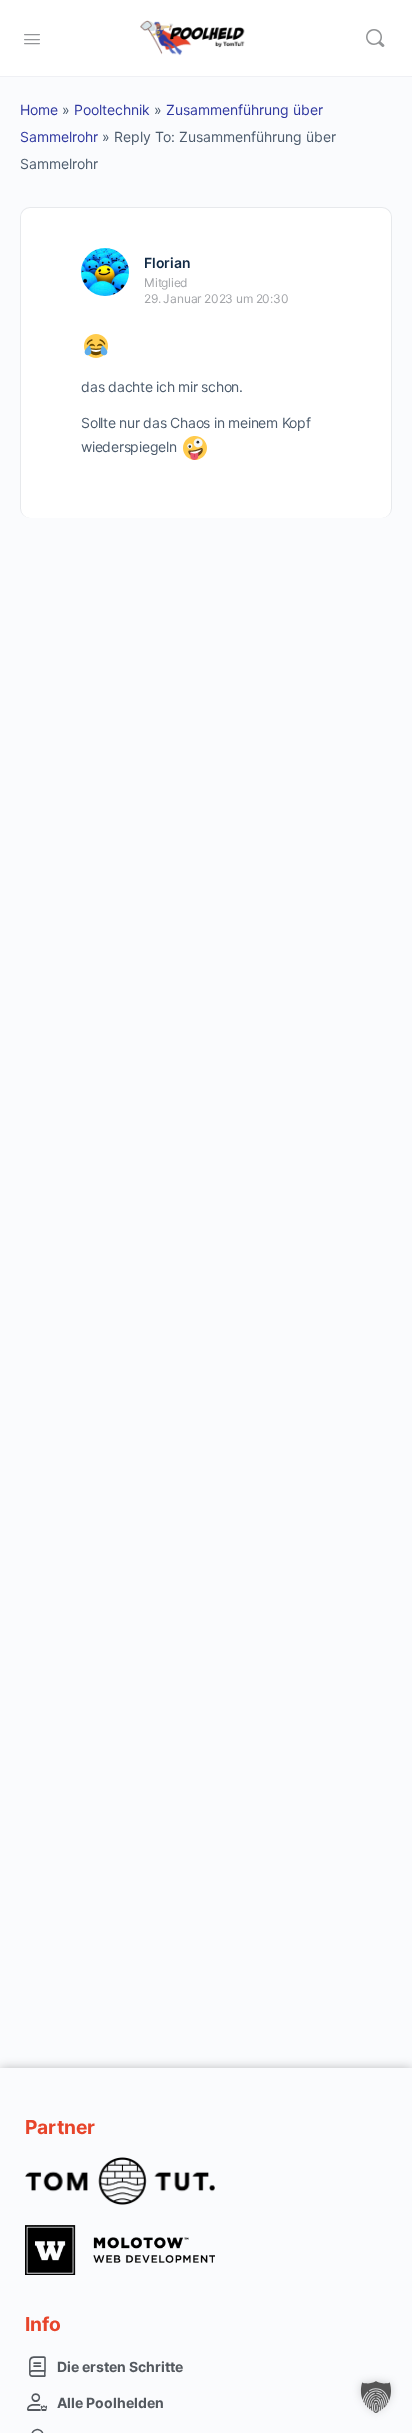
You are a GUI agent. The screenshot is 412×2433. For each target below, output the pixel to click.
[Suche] (375, 38)
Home (39, 109)
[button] (376, 2397)
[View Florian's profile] (105, 272)
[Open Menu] (32, 37)
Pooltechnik (112, 109)
